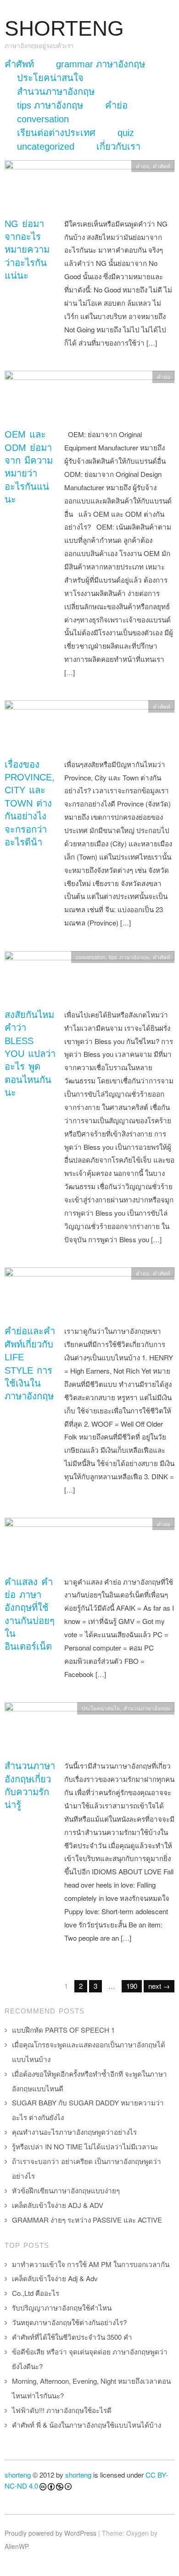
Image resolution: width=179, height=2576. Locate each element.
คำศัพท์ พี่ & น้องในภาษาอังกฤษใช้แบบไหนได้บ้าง (87, 2425)
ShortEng (64, 29)
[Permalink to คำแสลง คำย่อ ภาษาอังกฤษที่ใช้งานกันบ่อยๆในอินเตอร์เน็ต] (89, 1545)
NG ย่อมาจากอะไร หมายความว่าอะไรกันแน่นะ (27, 250)
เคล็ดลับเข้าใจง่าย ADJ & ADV (58, 2205)
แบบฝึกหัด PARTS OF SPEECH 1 (63, 2030)
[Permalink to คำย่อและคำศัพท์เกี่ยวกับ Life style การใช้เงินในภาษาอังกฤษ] (89, 1295)
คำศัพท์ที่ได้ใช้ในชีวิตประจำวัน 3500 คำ (72, 2337)
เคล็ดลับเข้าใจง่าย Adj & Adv (55, 2278)
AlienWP (16, 2546)
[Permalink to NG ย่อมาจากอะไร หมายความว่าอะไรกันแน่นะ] (89, 187)
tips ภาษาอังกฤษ (50, 105)
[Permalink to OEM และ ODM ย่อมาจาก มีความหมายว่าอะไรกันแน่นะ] (89, 398)
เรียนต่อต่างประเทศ (56, 133)
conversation (43, 119)
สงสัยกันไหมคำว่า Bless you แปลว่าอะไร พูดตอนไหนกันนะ (30, 1054)
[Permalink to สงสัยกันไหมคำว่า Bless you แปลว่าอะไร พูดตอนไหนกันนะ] (89, 978)
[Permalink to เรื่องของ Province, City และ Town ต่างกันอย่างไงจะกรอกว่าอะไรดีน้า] (89, 728)
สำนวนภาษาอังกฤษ (56, 92)
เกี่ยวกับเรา (118, 146)
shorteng (18, 2475)
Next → (159, 1986)
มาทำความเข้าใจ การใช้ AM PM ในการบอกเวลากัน (91, 2264)
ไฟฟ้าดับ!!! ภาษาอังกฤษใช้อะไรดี (62, 2410)
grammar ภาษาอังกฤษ (101, 64)
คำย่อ (116, 105)
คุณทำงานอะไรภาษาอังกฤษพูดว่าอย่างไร (74, 2132)
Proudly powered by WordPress (50, 2533)
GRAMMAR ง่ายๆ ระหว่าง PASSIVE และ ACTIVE (87, 2220)
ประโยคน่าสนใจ (50, 78)
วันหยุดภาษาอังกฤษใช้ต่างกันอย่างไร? (69, 2322)
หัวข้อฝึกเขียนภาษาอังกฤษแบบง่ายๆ (66, 2190)
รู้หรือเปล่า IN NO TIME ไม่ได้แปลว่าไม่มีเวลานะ (85, 2146)
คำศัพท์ (19, 64)
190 (132, 1986)
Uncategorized (46, 146)
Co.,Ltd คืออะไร (36, 2293)
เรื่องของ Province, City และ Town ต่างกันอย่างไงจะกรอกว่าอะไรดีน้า (30, 803)
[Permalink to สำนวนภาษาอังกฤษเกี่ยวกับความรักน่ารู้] (89, 1730)
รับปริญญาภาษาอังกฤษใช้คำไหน (62, 2308)
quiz (126, 133)
